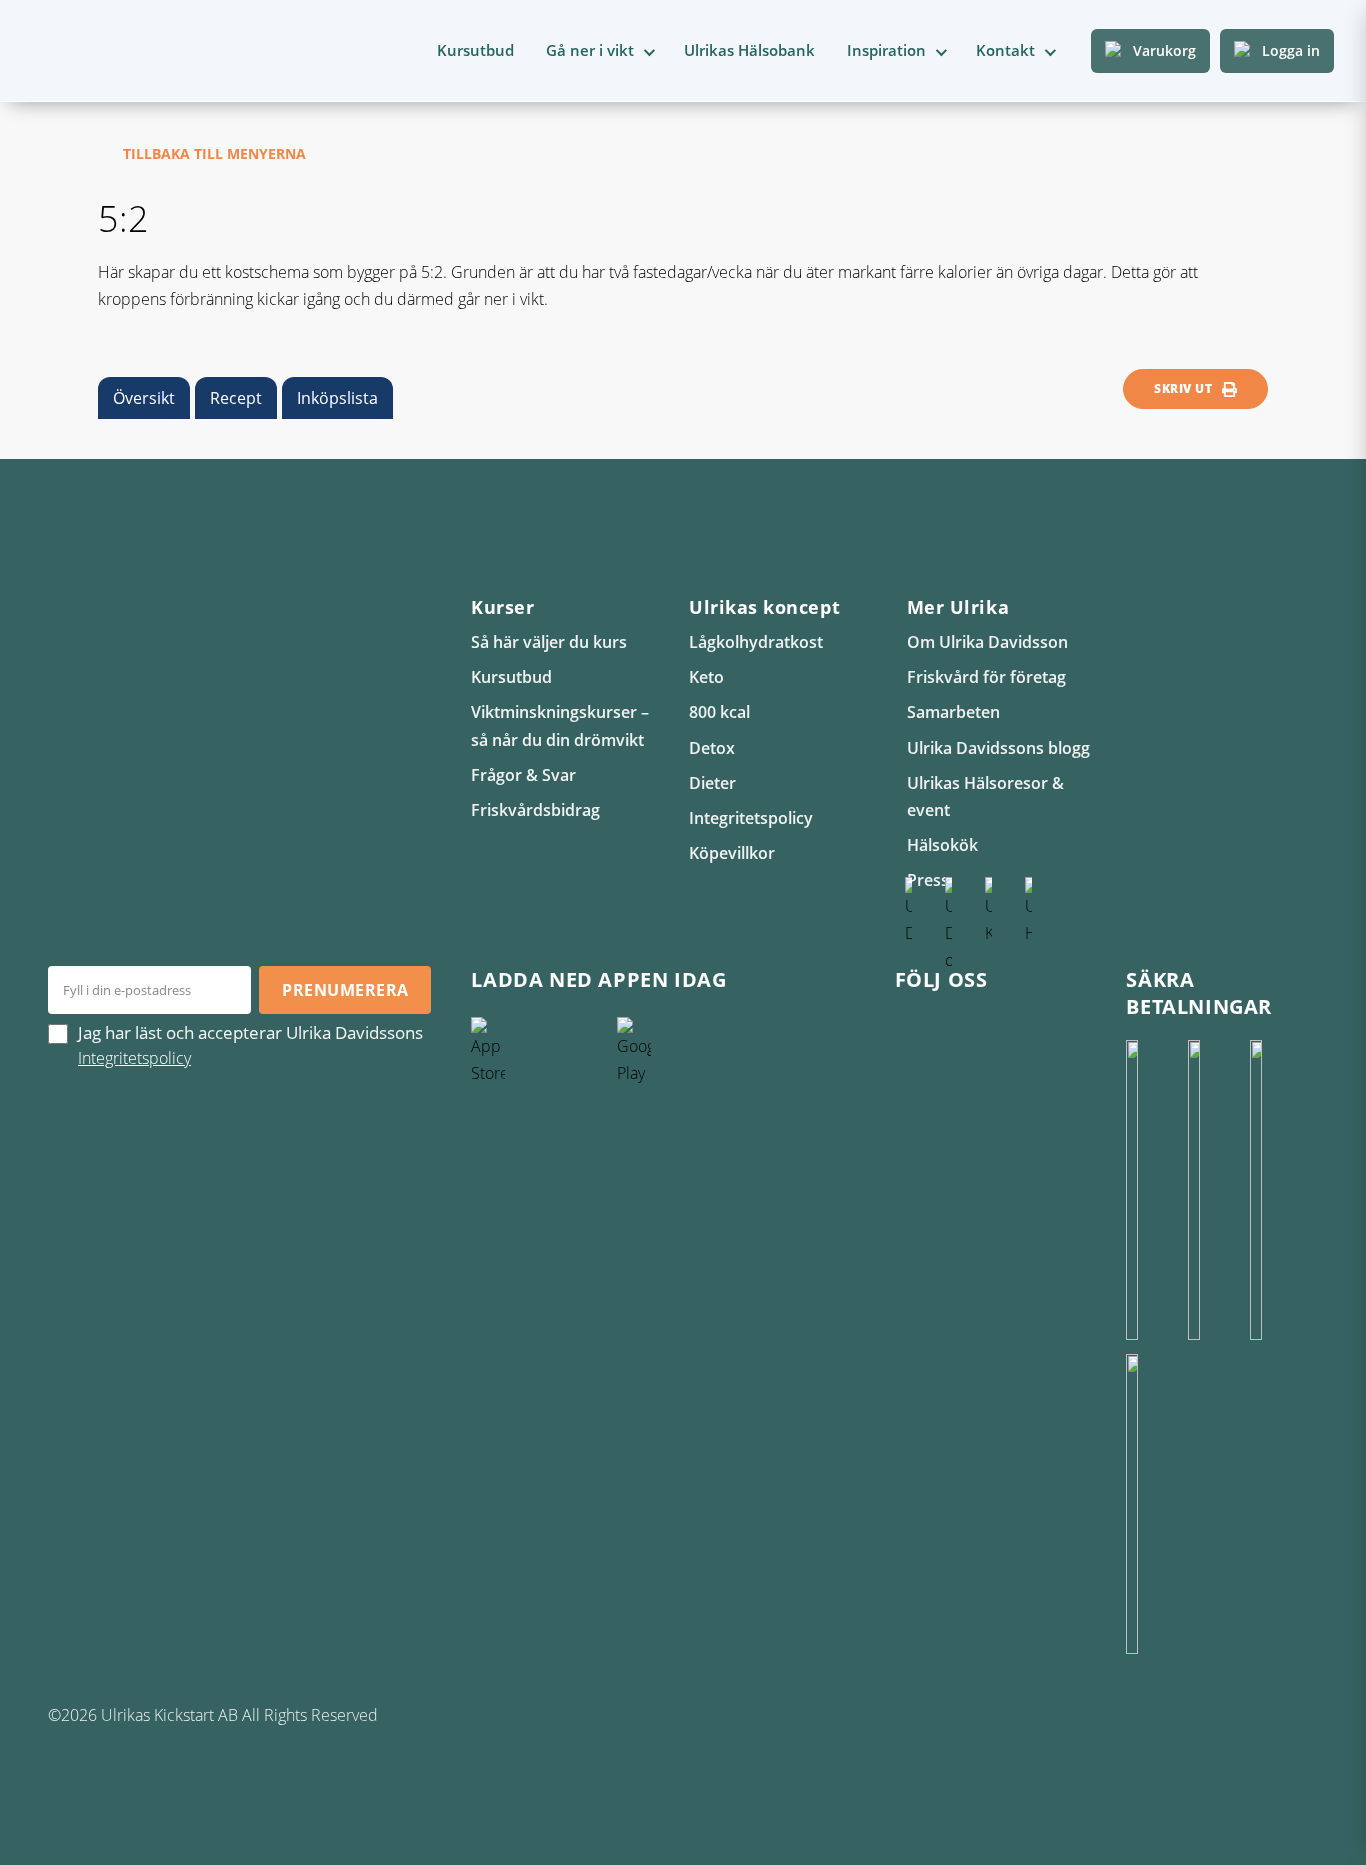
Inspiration (886, 50)
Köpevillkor (732, 853)
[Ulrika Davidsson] (909, 1027)
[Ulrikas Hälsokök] (1029, 1027)
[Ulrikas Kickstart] (989, 1027)
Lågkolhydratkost (756, 642)
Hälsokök (942, 845)
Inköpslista (337, 398)
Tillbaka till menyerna (214, 153)
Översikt (144, 398)
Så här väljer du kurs (549, 642)
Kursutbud (475, 50)
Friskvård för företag (986, 677)
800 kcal (719, 712)
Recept (236, 398)
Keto (706, 677)
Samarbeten (953, 712)
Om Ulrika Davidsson (987, 642)
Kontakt (1005, 50)
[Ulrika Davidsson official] (949, 1027)
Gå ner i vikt (590, 50)
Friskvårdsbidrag (535, 810)
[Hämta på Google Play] (685, 1167)
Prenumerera (345, 990)
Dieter (712, 783)
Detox (712, 748)
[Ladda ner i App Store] (539, 1167)
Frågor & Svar (523, 775)
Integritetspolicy (751, 818)
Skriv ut (1183, 388)
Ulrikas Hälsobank (749, 50)
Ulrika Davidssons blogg (998, 748)
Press (928, 880)
